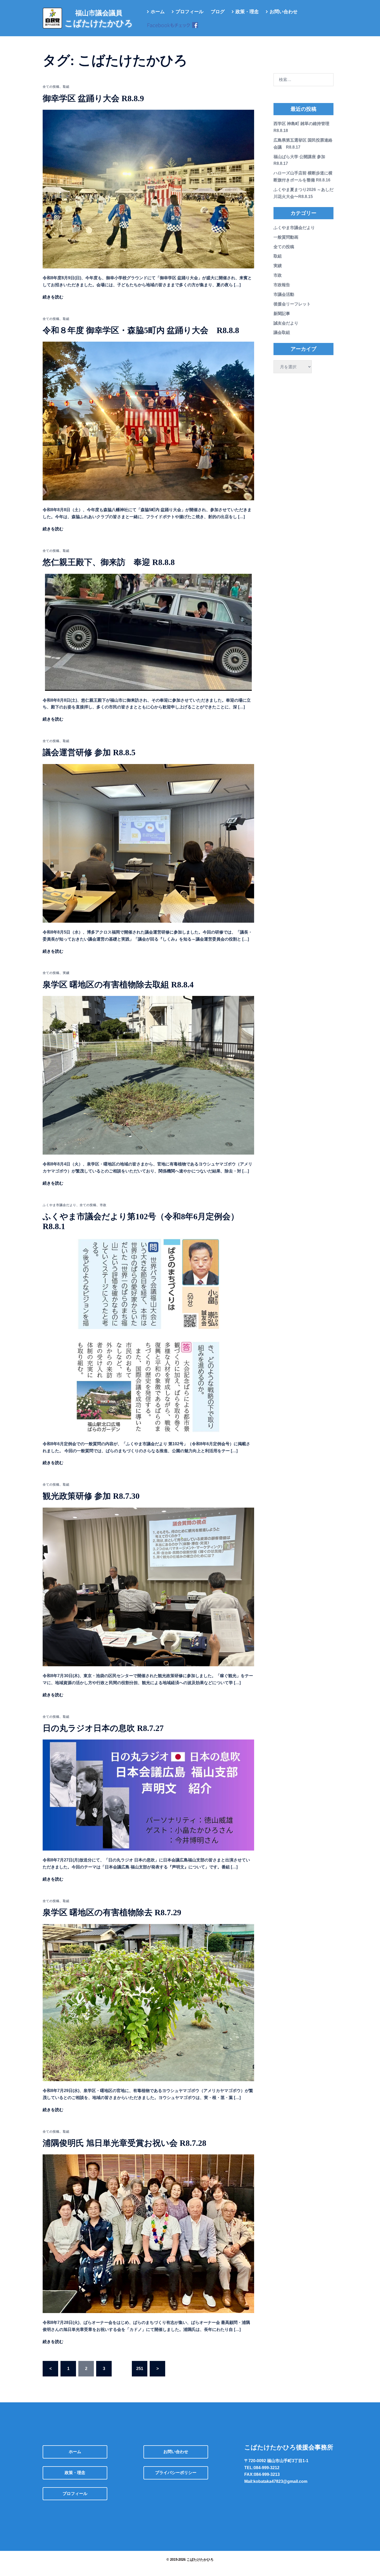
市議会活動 (284, 294)
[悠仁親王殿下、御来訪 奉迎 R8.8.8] (148, 632)
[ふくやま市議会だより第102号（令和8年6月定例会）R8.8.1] (148, 1336)
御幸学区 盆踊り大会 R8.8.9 (93, 98)
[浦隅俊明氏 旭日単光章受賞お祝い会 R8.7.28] (148, 2233)
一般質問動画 (286, 237)
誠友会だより (286, 323)
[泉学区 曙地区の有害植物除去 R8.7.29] (148, 2002)
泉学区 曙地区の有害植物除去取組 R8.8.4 (118, 985)
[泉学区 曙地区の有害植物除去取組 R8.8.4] (148, 1075)
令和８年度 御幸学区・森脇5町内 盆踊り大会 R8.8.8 (141, 330)
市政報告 (282, 285)
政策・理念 (247, 12)
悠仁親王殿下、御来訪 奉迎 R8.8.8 (109, 562)
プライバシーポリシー (176, 2473)
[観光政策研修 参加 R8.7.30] (148, 1587)
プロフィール (189, 12)
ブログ (218, 12)
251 (140, 2369)
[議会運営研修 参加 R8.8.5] (148, 843)
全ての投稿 (51, 87)
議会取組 (282, 332)
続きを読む (53, 297)
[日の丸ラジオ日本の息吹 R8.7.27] (148, 1795)
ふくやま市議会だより (59, 1205)
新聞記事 (282, 314)
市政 (103, 1205)
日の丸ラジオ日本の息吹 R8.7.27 (103, 1728)
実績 (66, 973)
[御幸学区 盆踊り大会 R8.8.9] (148, 189)
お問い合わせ (284, 12)
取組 (66, 87)
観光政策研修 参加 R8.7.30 (91, 1496)
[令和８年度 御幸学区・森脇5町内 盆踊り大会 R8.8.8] (148, 421)
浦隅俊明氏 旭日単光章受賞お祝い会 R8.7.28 (124, 2143)
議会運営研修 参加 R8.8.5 (89, 752)
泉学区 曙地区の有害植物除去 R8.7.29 (112, 1912)
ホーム (158, 12)
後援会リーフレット (292, 304)
